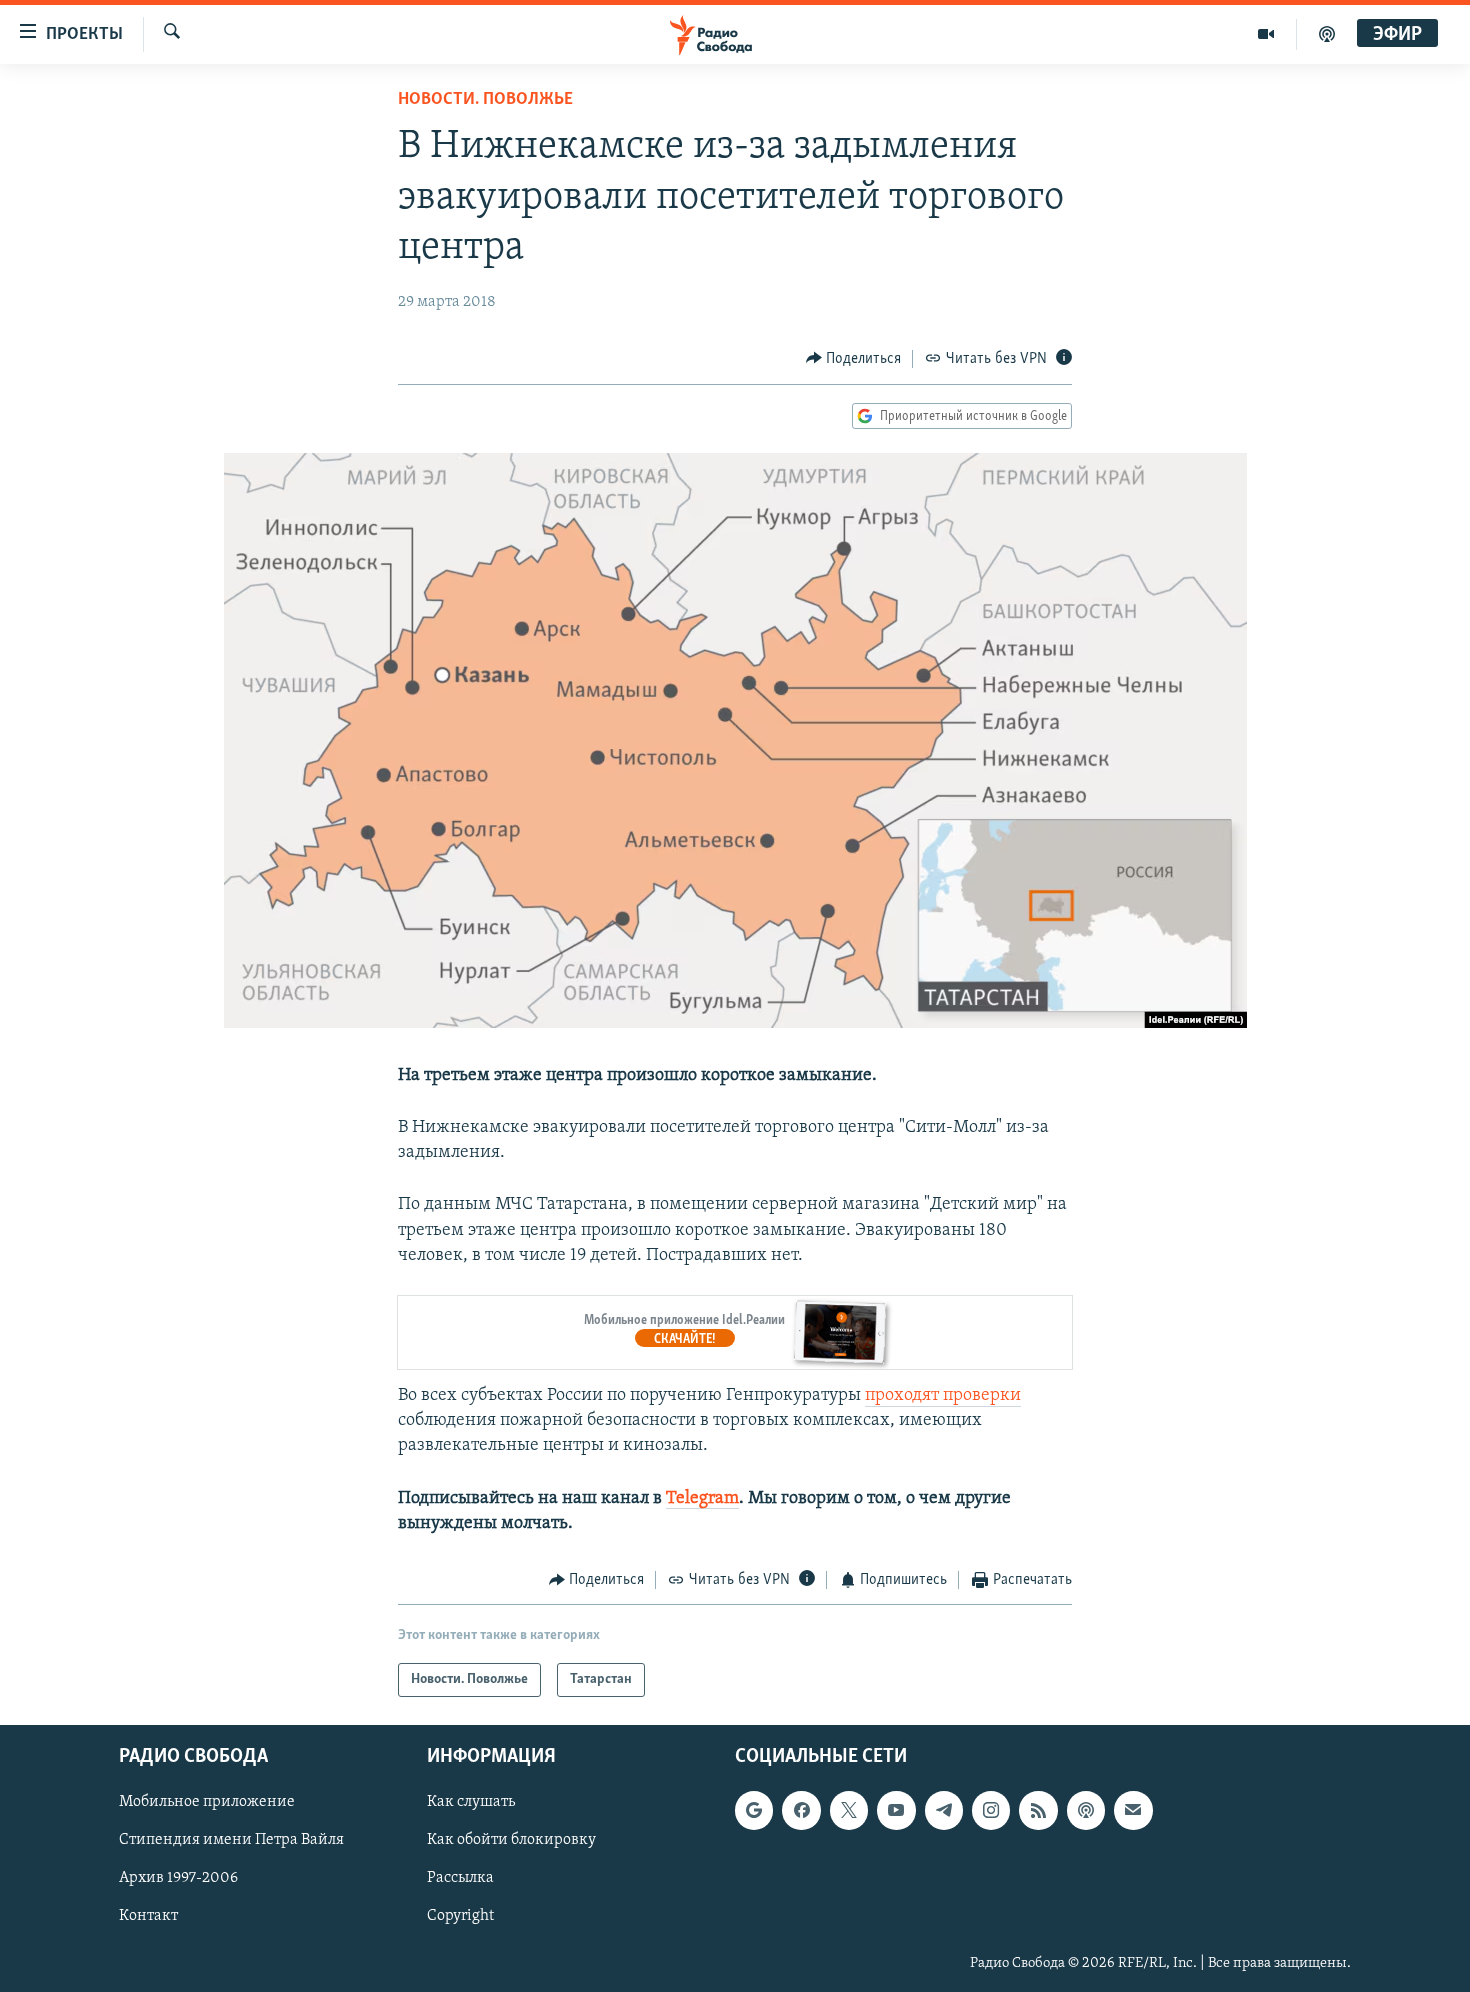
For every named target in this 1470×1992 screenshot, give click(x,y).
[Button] (854, 359)
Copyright (460, 1917)
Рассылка (460, 1879)
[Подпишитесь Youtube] (896, 1811)
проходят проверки (943, 1396)
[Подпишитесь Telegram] (944, 1811)
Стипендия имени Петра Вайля (231, 1841)
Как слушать (471, 1803)
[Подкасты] (1086, 1811)
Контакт (148, 1917)
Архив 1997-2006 (178, 1879)
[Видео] (1266, 34)
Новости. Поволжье (485, 100)
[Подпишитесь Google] (754, 1811)
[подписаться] (1133, 1811)
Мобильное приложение (207, 1803)
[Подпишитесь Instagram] (991, 1811)
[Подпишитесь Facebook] (801, 1811)
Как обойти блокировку (511, 1841)
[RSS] (1038, 1811)
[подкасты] (1327, 34)
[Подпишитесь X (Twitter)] (849, 1811)
